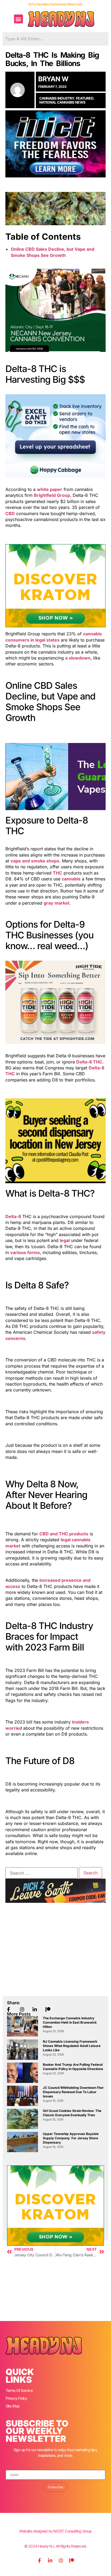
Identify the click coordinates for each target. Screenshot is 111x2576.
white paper (50, 489)
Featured (85, 98)
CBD (10, 513)
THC (58, 873)
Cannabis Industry (57, 98)
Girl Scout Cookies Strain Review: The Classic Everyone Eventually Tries (72, 2113)
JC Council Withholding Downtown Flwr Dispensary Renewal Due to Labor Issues (73, 2092)
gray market (57, 903)
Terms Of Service (19, 2390)
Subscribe (55, 2487)
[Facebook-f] (39, 2560)
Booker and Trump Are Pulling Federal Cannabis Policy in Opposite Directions (73, 2067)
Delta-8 (13, 1216)
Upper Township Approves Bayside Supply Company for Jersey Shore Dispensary (71, 2138)
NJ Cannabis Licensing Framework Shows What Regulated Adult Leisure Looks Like (72, 2046)
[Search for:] (41, 1873)
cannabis (71, 879)
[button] (18, 19)
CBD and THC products (64, 1534)
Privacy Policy (17, 2398)
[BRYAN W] (20, 90)
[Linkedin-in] (50, 2560)
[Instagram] (61, 2560)
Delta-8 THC (89, 1062)
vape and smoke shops (35, 861)
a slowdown (78, 658)
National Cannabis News (62, 102)
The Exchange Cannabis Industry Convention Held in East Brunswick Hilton (70, 2022)
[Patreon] (72, 2560)
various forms (25, 1252)
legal (65, 1240)
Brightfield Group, (53, 495)
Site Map (13, 2406)
